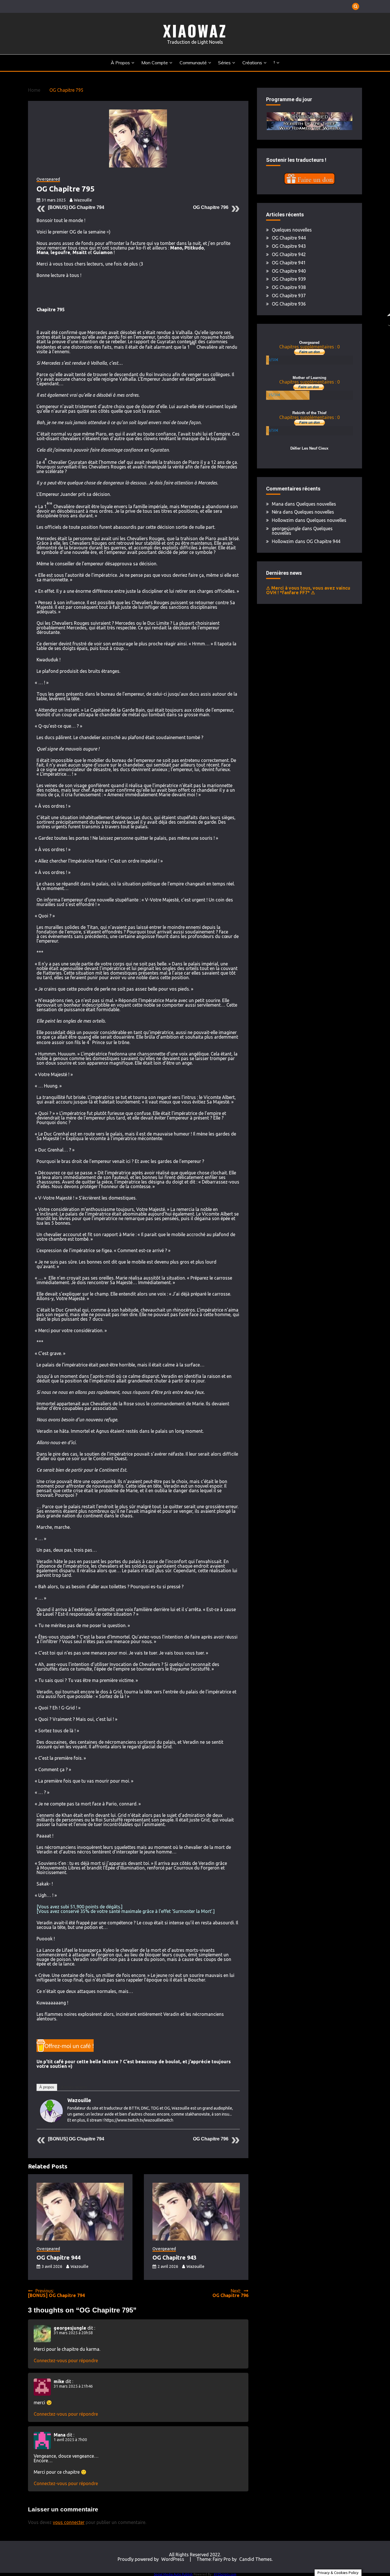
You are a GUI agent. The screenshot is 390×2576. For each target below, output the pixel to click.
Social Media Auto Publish (173, 2574)
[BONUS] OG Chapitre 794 (76, 207)
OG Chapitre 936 (289, 304)
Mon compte (155, 63)
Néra (277, 512)
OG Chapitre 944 (59, 2257)
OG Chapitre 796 (211, 207)
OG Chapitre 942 (289, 254)
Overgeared (48, 179)
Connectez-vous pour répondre (66, 2360)
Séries (224, 63)
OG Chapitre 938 (289, 287)
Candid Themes (256, 2559)
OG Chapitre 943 (174, 2257)
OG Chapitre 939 (289, 279)
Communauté (193, 63)
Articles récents (74, 2087)
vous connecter (69, 2522)
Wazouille (83, 200)
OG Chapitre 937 (289, 296)
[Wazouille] (51, 2121)
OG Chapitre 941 (289, 263)
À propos (120, 63)
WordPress (173, 2559)
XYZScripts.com (225, 2574)
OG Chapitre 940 (289, 271)
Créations (252, 63)
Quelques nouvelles (292, 230)
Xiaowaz (195, 31)
